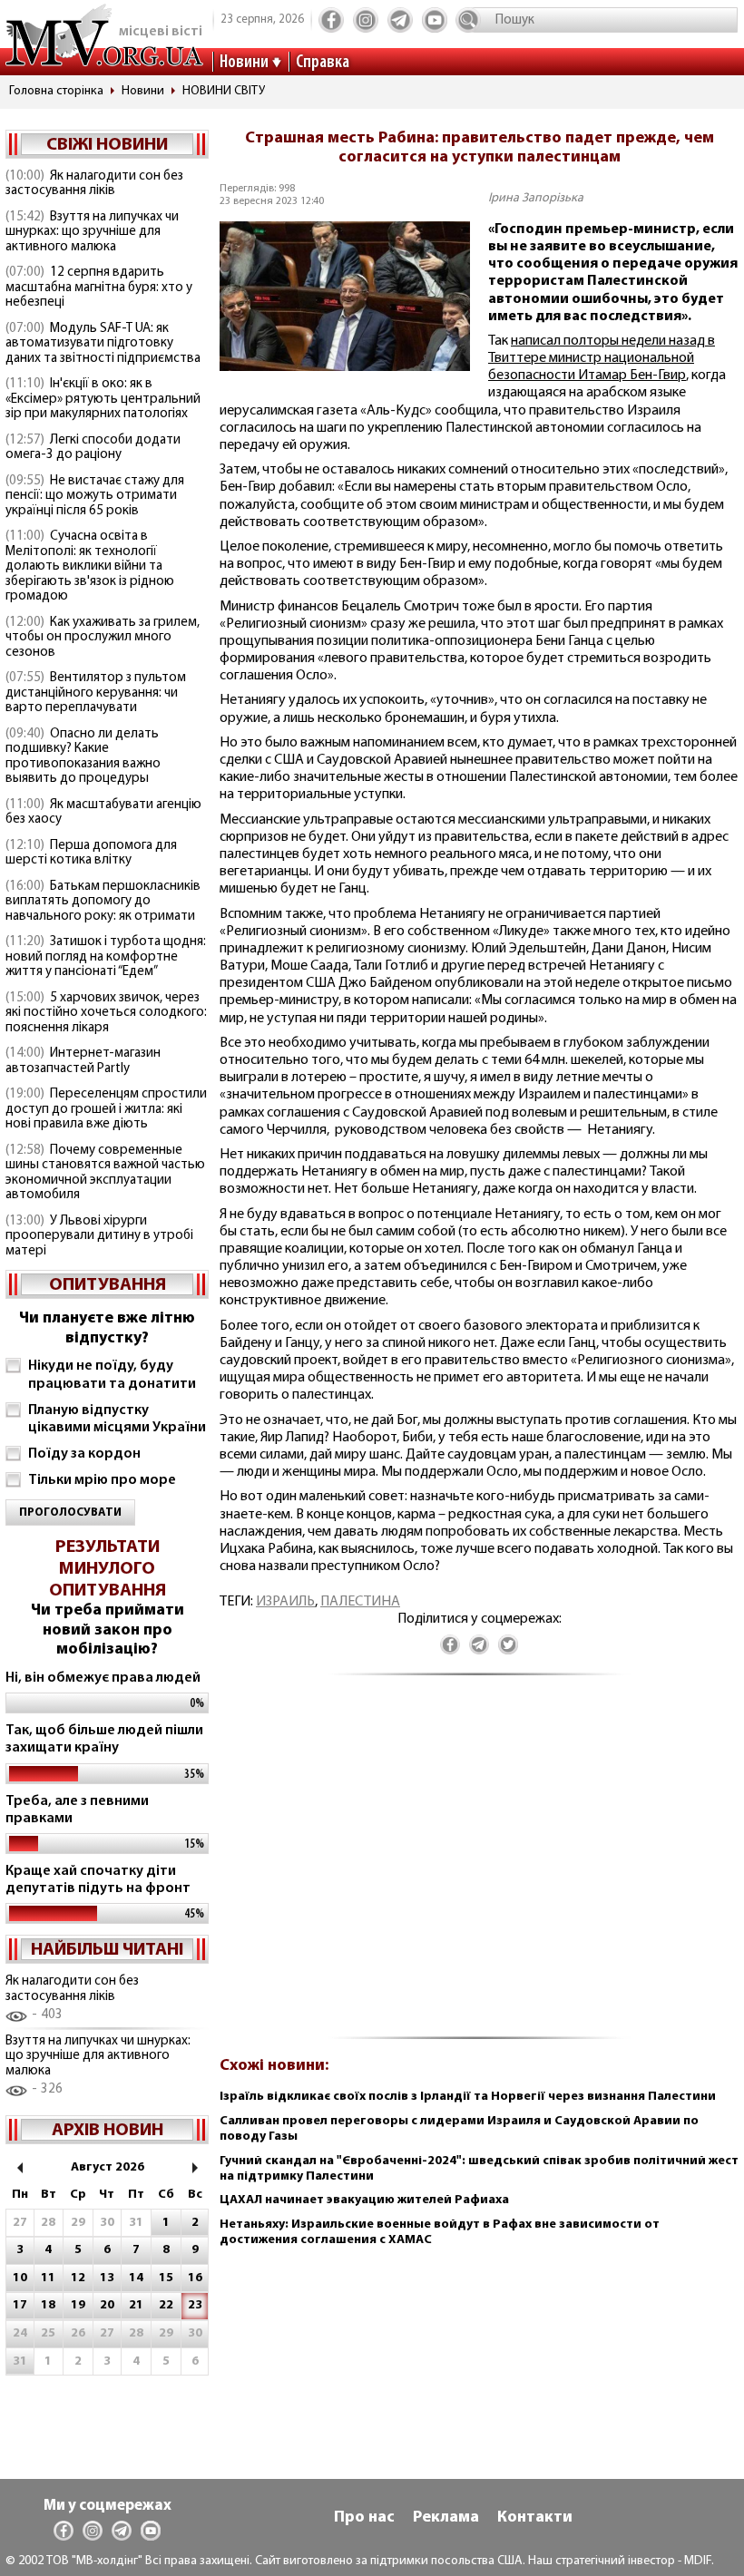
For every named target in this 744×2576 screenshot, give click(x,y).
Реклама (446, 2518)
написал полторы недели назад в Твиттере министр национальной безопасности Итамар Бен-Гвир (602, 358)
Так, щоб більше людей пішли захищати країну (104, 1739)
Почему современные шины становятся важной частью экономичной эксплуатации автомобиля (105, 1173)
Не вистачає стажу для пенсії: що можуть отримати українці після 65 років (95, 496)
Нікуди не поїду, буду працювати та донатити (112, 1375)
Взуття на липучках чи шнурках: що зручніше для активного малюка (92, 232)
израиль (285, 1602)
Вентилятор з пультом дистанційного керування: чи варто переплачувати (96, 693)
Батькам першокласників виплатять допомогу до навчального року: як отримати (103, 902)
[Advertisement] (479, 1866)
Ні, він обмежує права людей (103, 1678)
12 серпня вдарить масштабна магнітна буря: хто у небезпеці (99, 288)
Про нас (364, 2518)
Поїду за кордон (84, 1454)
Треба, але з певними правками (77, 1810)
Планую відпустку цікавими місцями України (117, 1419)
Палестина (360, 1602)
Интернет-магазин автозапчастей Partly (83, 1061)
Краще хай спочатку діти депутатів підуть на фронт (98, 1880)
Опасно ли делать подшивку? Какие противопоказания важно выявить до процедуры (83, 757)
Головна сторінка (56, 91)
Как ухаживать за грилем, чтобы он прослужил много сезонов (103, 638)
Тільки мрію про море (102, 1480)
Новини (244, 63)
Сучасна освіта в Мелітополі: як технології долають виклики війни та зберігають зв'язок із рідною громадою (90, 566)
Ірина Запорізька (536, 198)
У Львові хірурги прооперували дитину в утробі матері (99, 1236)
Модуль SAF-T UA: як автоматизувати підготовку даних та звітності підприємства (103, 344)
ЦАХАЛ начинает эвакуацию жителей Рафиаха (364, 2200)
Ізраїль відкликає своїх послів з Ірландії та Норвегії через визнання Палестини (468, 2097)
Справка (323, 63)
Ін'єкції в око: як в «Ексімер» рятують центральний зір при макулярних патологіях (103, 399)
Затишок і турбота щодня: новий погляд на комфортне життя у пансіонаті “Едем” (106, 957)
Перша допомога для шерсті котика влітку (91, 854)
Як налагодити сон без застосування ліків (94, 184)
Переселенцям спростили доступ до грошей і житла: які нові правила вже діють (106, 1109)
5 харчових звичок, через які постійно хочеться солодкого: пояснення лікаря (106, 1013)
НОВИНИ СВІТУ (224, 91)
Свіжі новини (107, 145)
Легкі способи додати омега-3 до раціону (93, 448)
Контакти (535, 2518)
